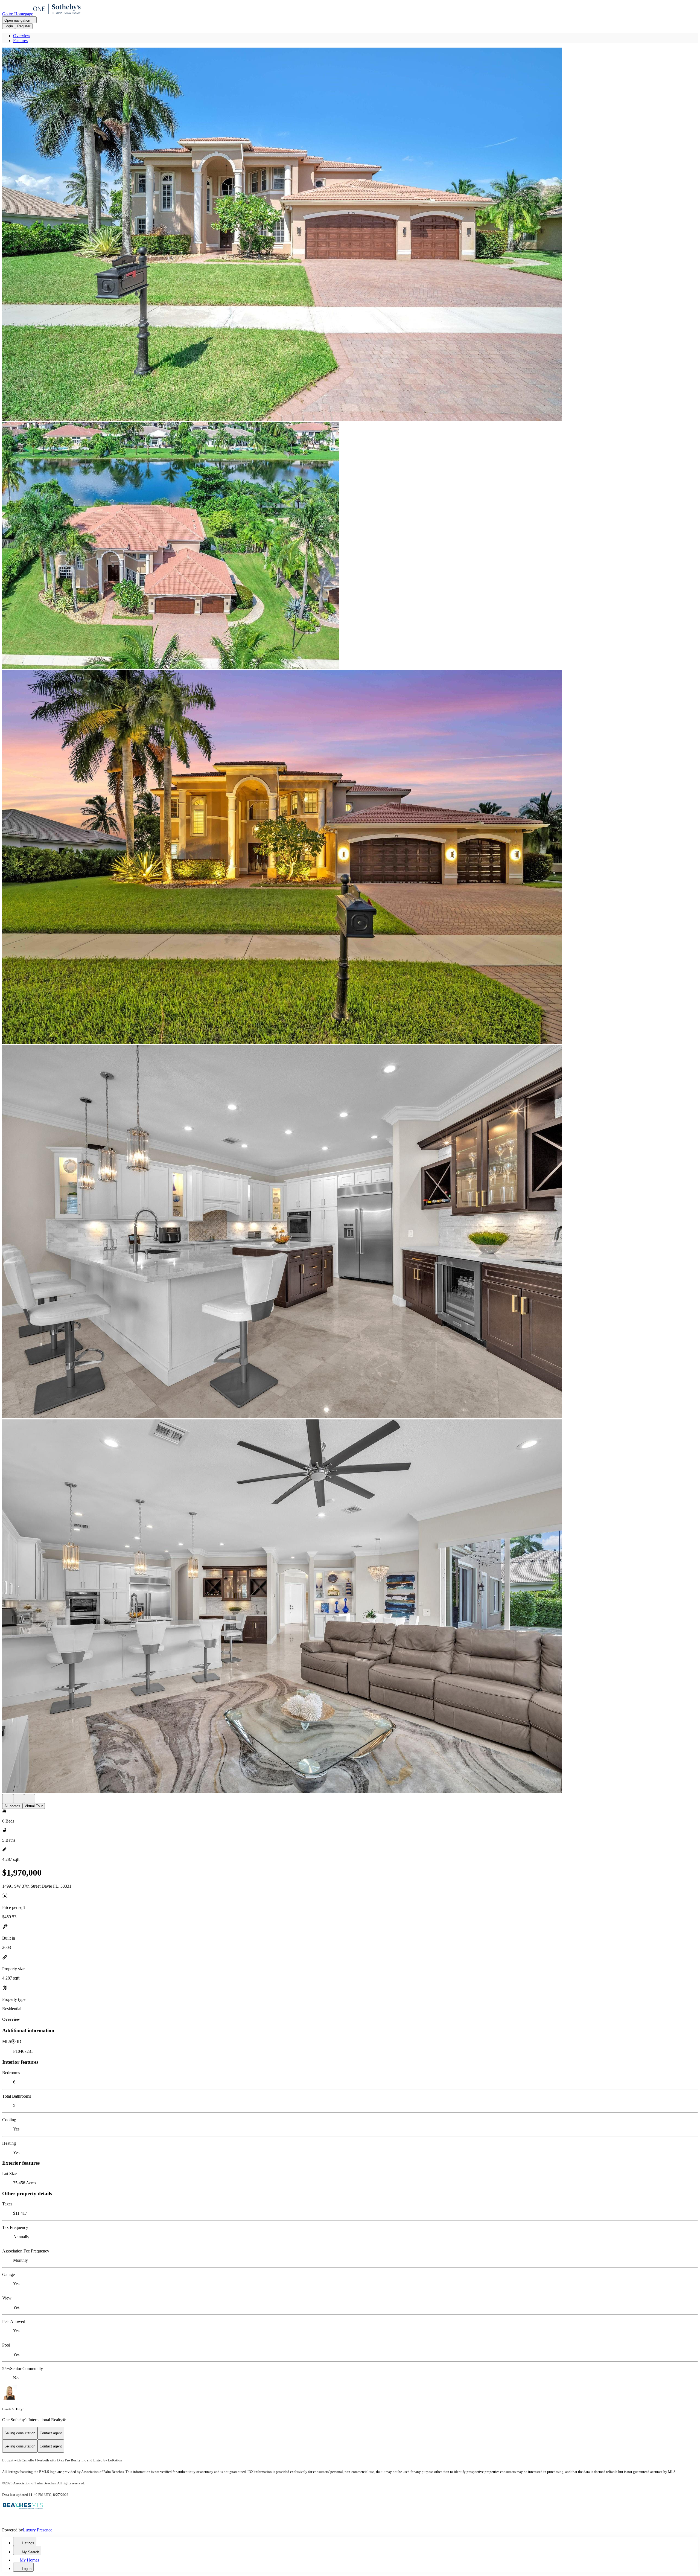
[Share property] (30, 1799)
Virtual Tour (34, 1806)
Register (24, 26)
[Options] (8, 1799)
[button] (350, 235)
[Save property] (19, 1799)
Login (9, 26)
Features (20, 41)
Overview (22, 36)
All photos (12, 1806)
